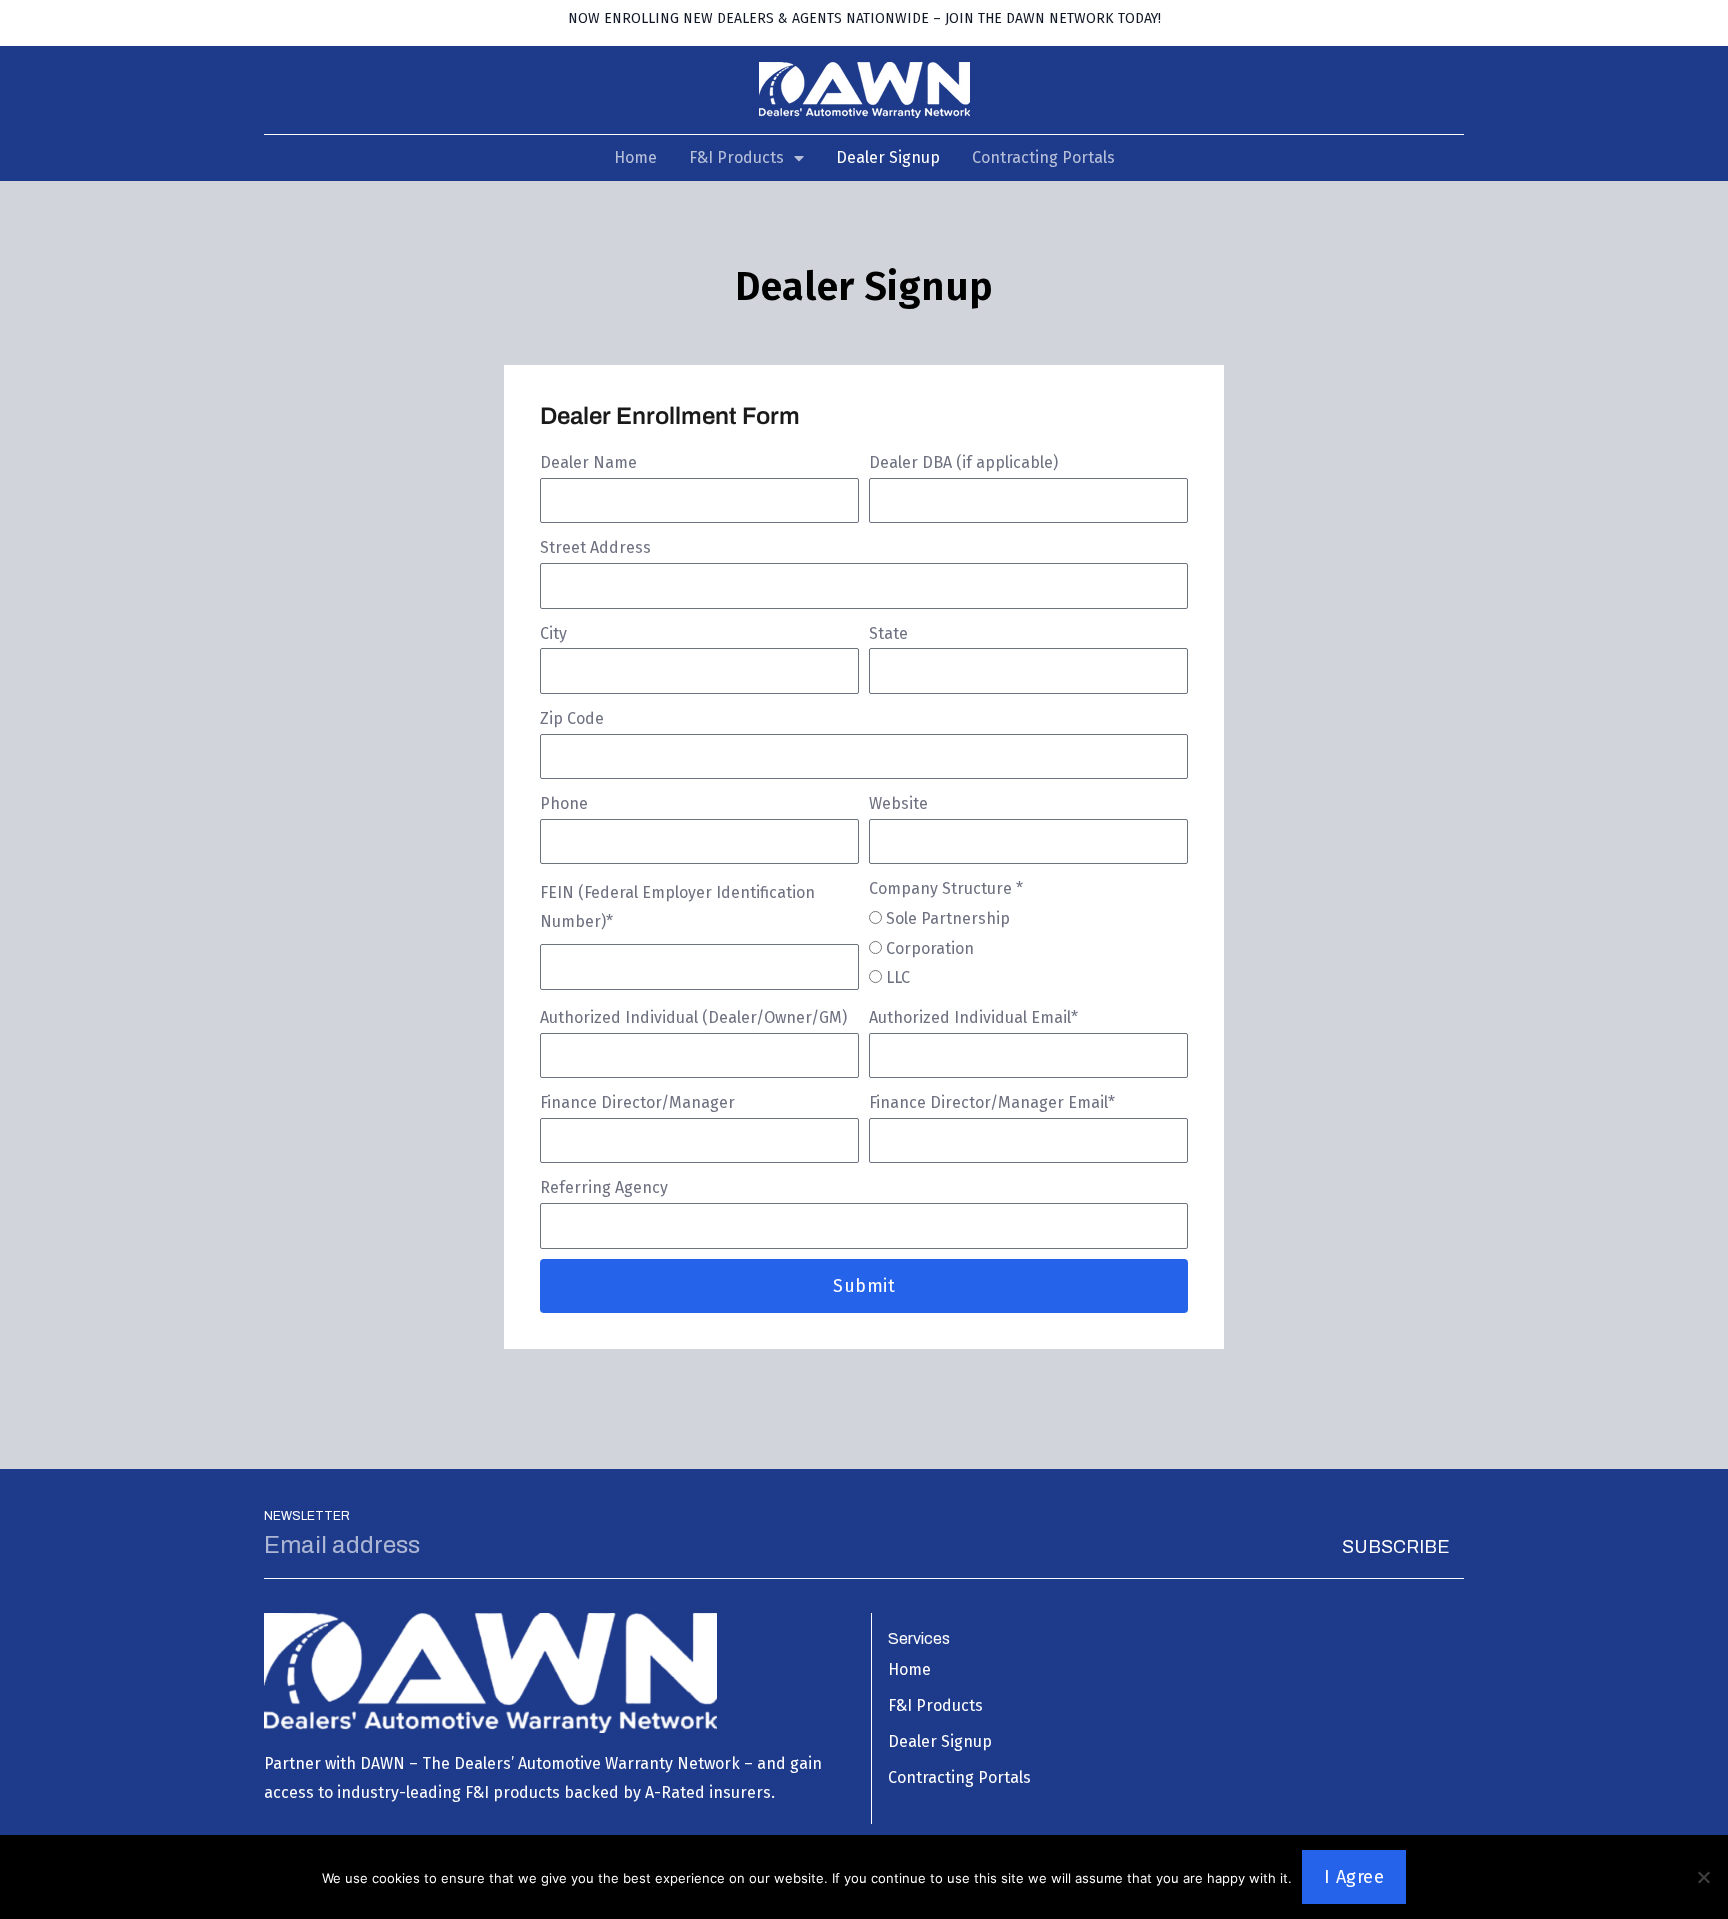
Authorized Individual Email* (973, 1017)
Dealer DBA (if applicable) (963, 462)
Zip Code (572, 718)
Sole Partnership (948, 918)
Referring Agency (604, 1187)
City (553, 633)
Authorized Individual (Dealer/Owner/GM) (693, 1017)
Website (898, 803)
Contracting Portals (1043, 157)
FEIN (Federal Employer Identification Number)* (677, 907)
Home (635, 157)
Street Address (595, 547)
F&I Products (736, 157)
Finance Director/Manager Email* (992, 1102)
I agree (1354, 1877)
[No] (1703, 1877)
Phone (564, 803)
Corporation (930, 948)
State (888, 633)
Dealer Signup (888, 157)
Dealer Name (588, 462)
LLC (898, 977)
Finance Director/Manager (637, 1102)
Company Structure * (946, 888)
